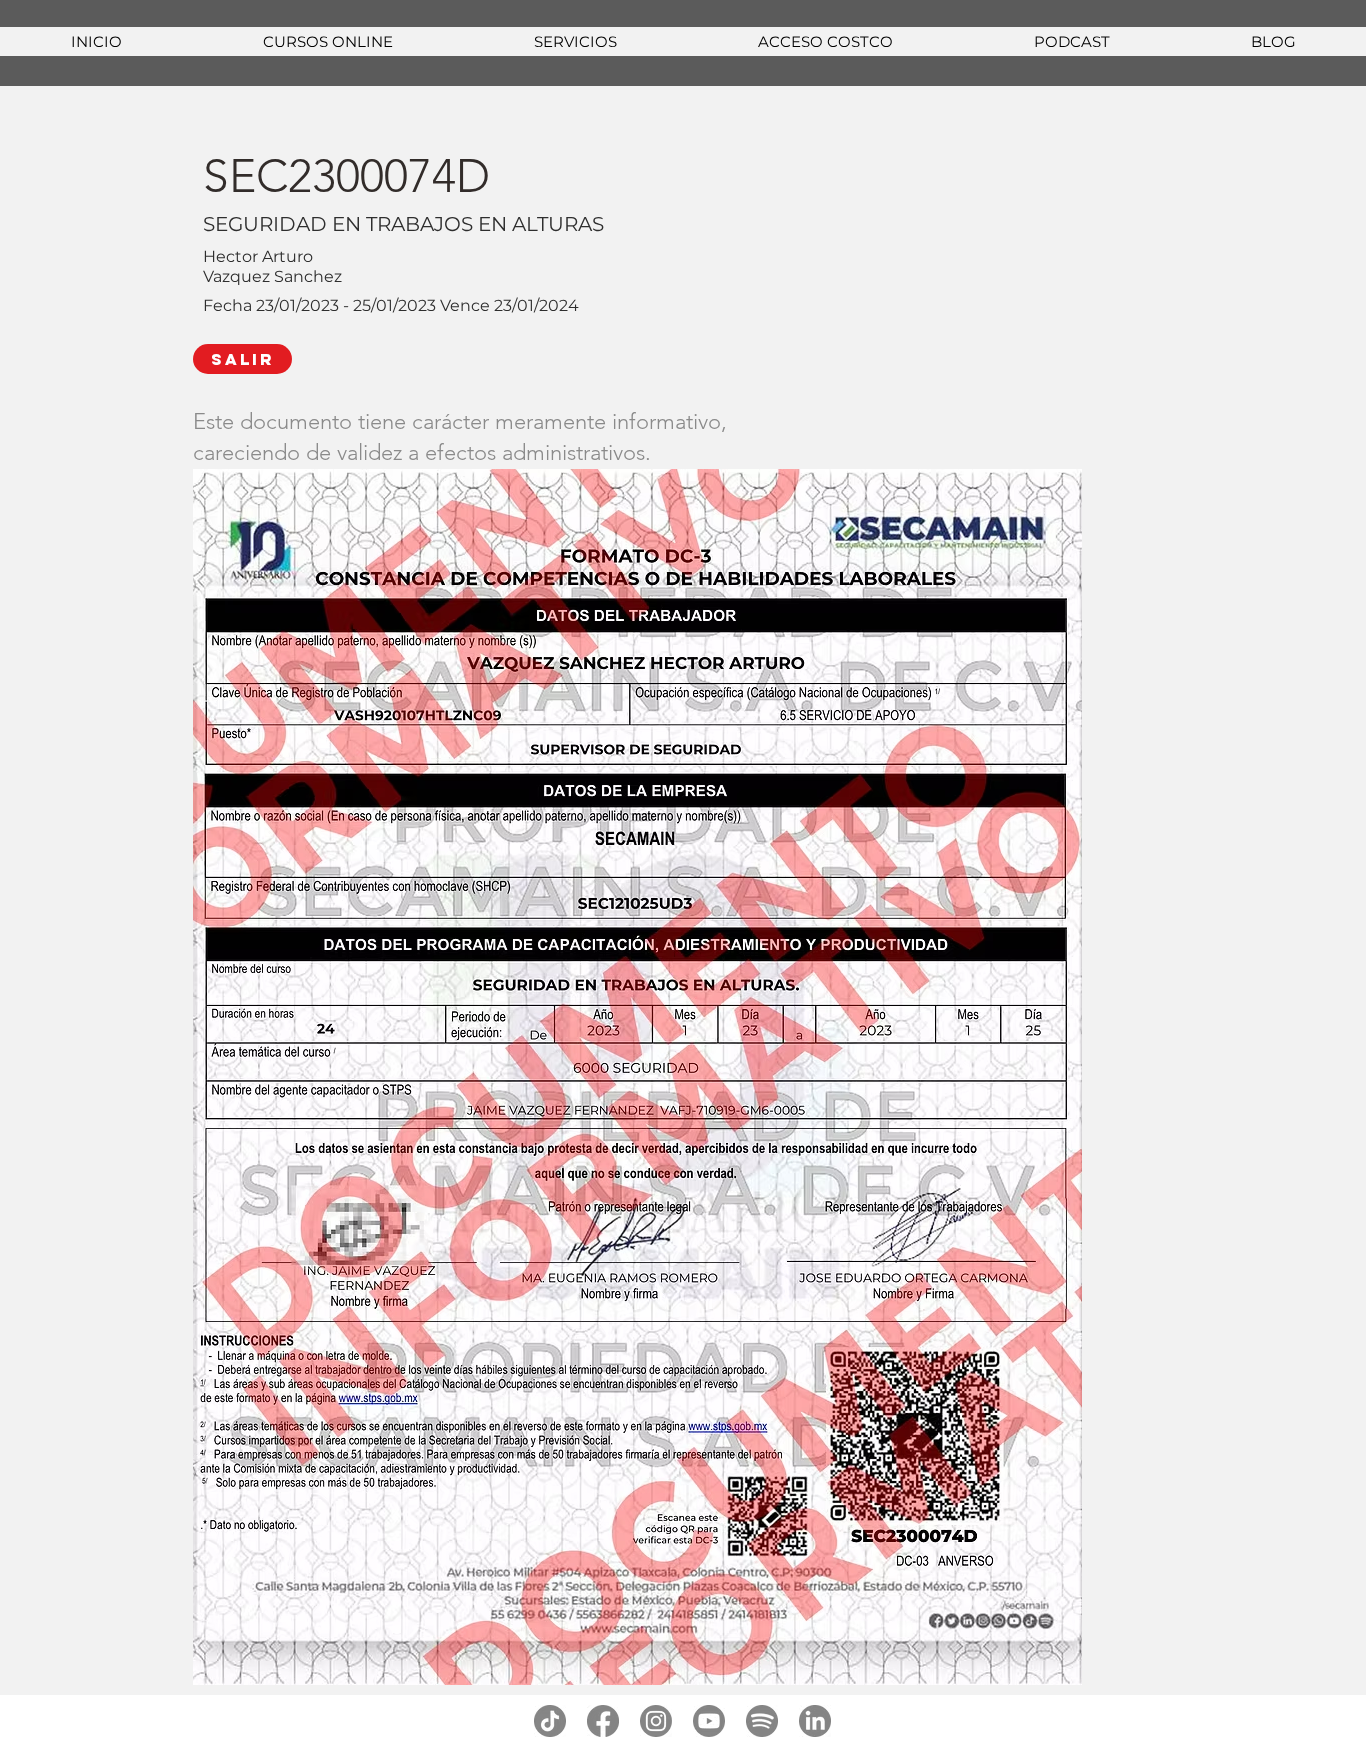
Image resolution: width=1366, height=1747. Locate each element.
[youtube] (709, 1721)
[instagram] (656, 1721)
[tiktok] (550, 1721)
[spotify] (762, 1721)
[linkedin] (815, 1721)
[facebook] (603, 1721)
